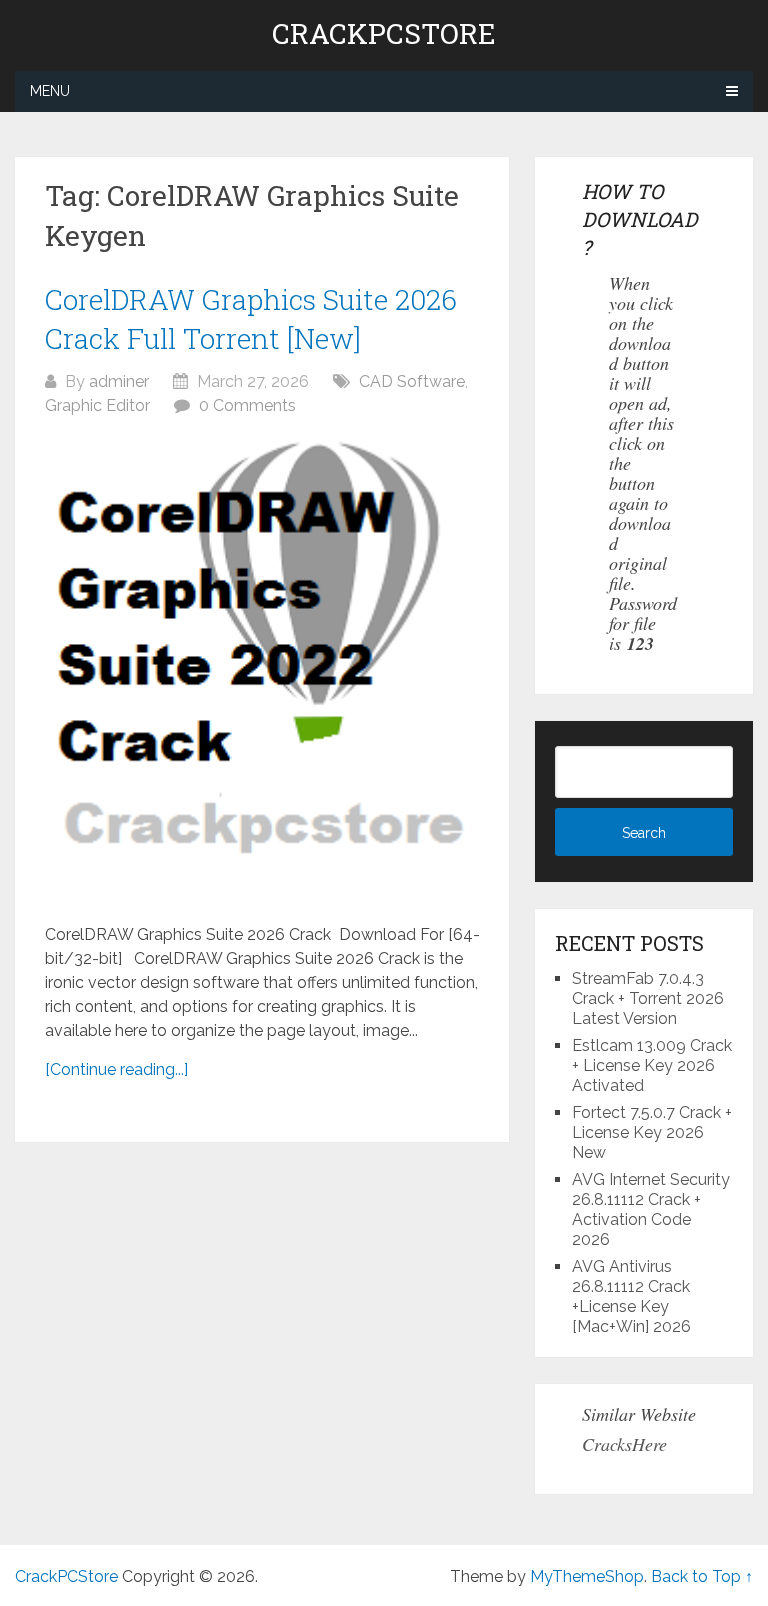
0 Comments (247, 405)
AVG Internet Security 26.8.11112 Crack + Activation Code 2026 (651, 1209)
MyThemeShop (587, 1576)
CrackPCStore (384, 34)
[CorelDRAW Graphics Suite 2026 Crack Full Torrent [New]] (262, 670)
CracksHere (624, 1444)
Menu (50, 91)
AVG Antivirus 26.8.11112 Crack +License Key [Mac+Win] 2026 (631, 1296)
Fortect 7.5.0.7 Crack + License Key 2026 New (652, 1132)
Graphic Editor (97, 405)
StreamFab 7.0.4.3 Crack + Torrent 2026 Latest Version (648, 998)
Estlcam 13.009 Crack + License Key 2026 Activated (652, 1065)
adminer (119, 381)
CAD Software (412, 381)
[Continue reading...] (116, 1069)
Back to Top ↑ (702, 1576)
